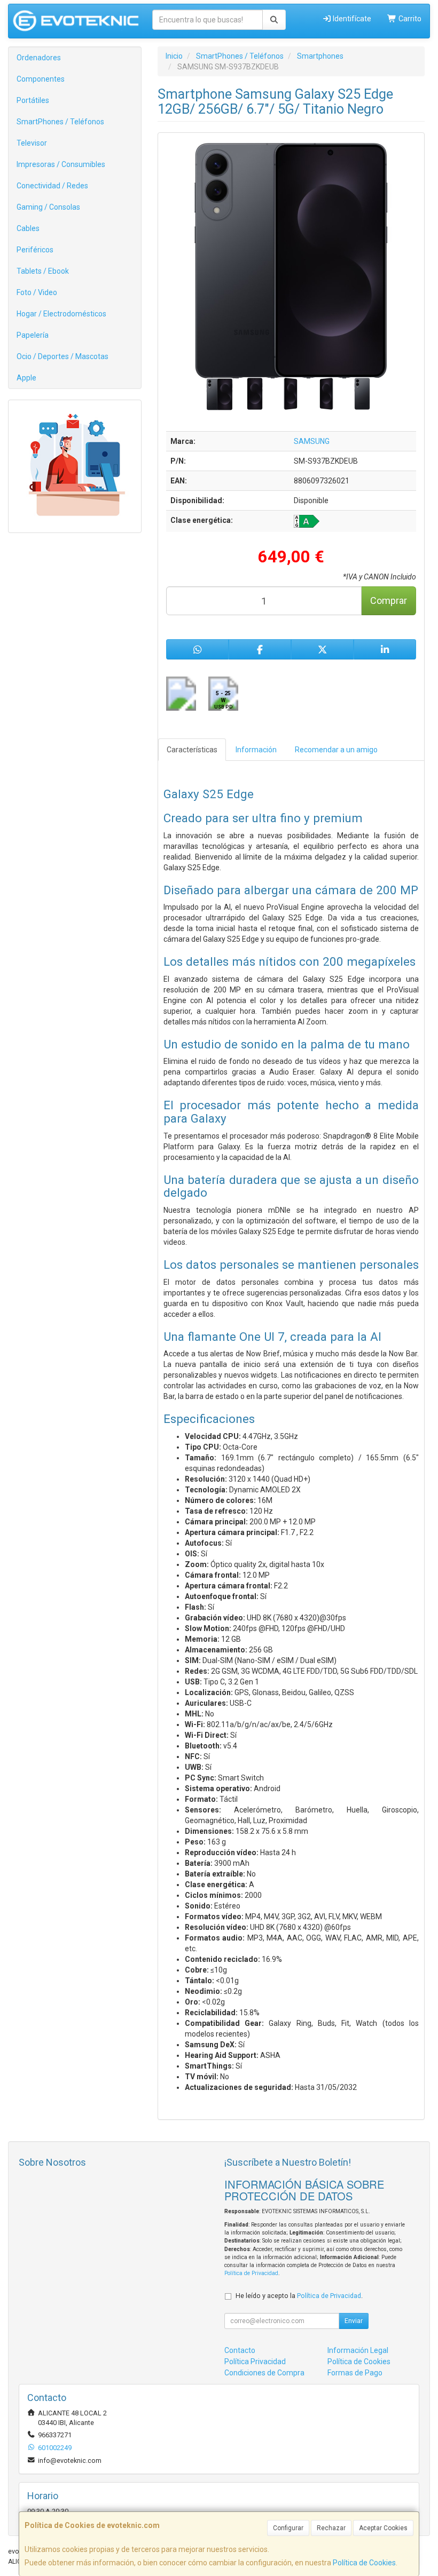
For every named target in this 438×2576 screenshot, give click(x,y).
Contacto (240, 2350)
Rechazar (331, 2528)
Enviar (354, 2321)
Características (192, 750)
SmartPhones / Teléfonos (60, 122)
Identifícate (351, 19)
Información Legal (358, 2350)
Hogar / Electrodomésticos (61, 314)
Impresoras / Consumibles (61, 164)
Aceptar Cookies (383, 2528)
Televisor (32, 143)
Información (256, 750)
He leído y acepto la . (299, 2296)
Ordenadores (39, 58)
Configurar (288, 2528)
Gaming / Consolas (48, 207)
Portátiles (33, 100)
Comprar (389, 601)
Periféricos (35, 250)
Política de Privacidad (251, 2273)
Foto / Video (37, 292)
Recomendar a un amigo (336, 750)
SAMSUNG (312, 441)
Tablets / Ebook (43, 271)
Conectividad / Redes (52, 186)
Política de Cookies (364, 2563)
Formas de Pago (355, 2373)
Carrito (409, 19)
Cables (28, 228)
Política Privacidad (255, 2362)
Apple (26, 378)
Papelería (33, 335)
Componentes (41, 79)
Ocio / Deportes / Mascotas (62, 356)
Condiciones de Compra (264, 2373)
